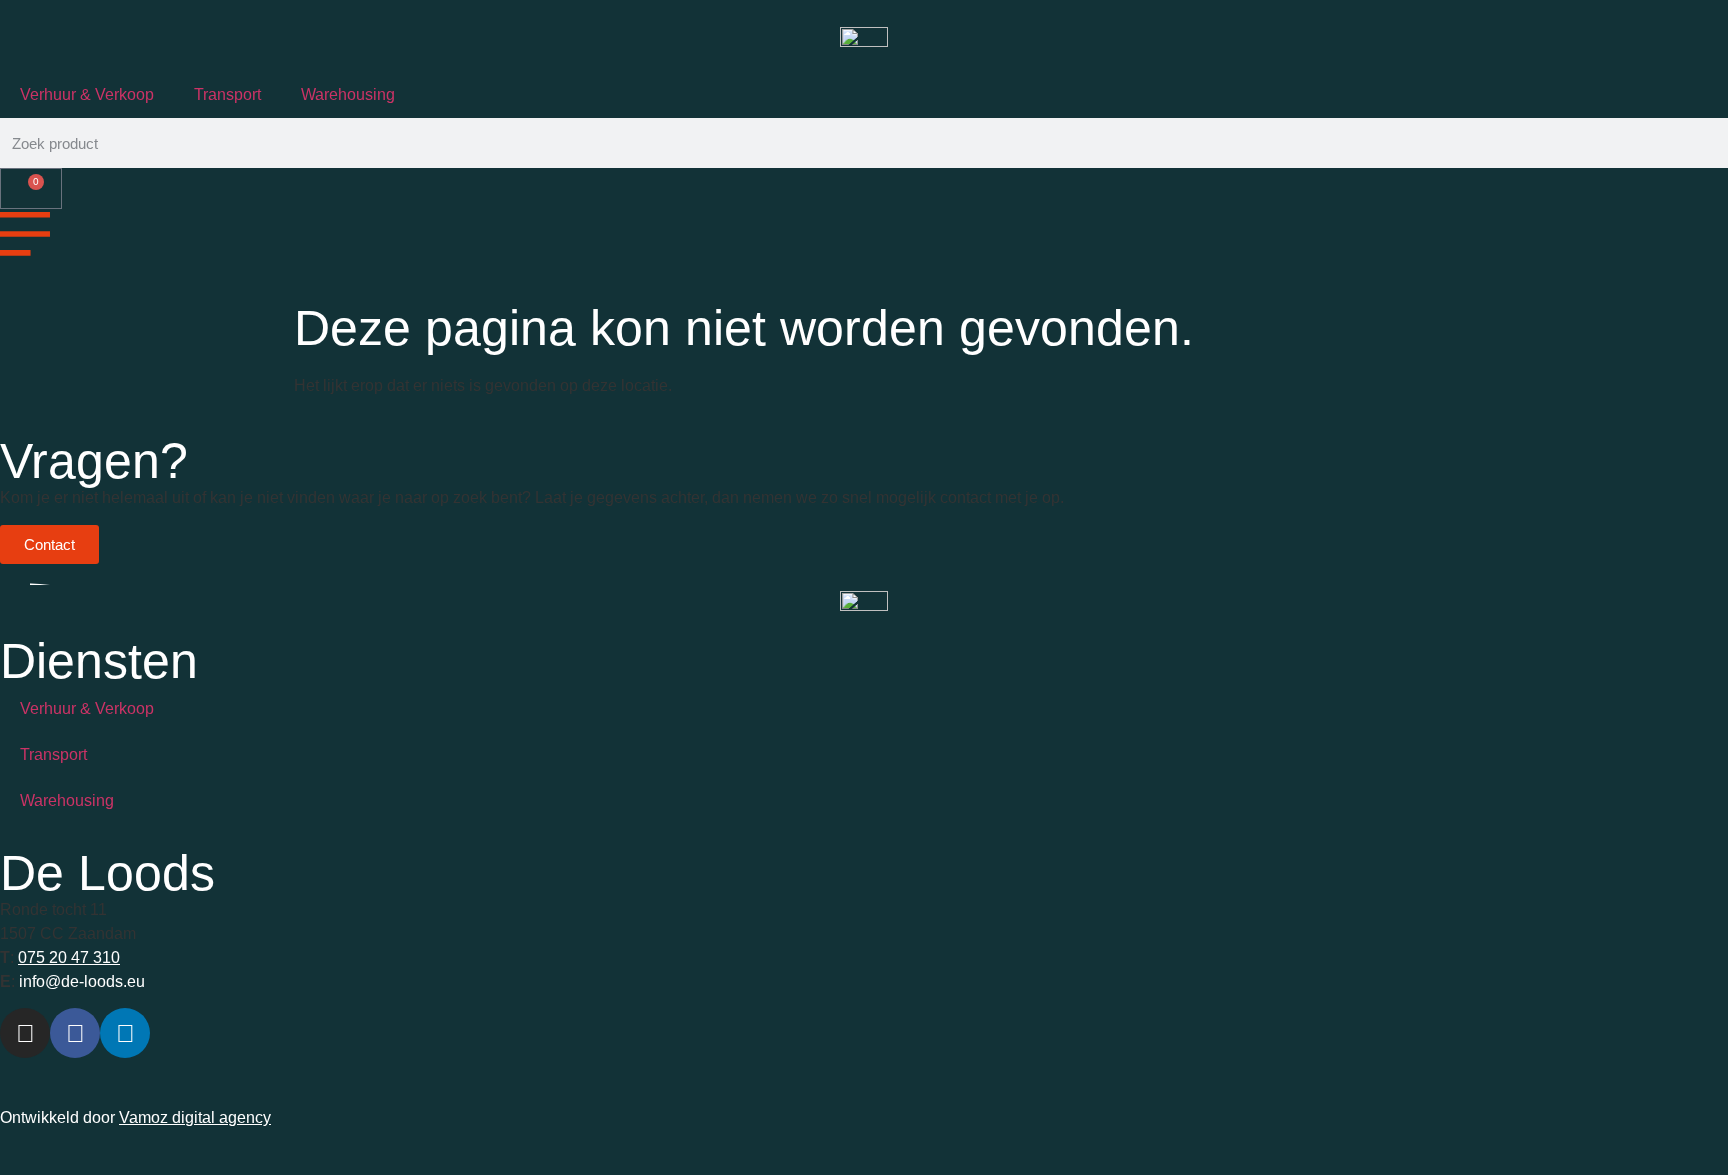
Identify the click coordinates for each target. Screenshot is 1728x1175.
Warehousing (348, 94)
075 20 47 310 (69, 957)
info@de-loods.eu (80, 981)
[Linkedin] (125, 1033)
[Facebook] (75, 1033)
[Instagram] (25, 1033)
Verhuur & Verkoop (87, 94)
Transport (227, 94)
